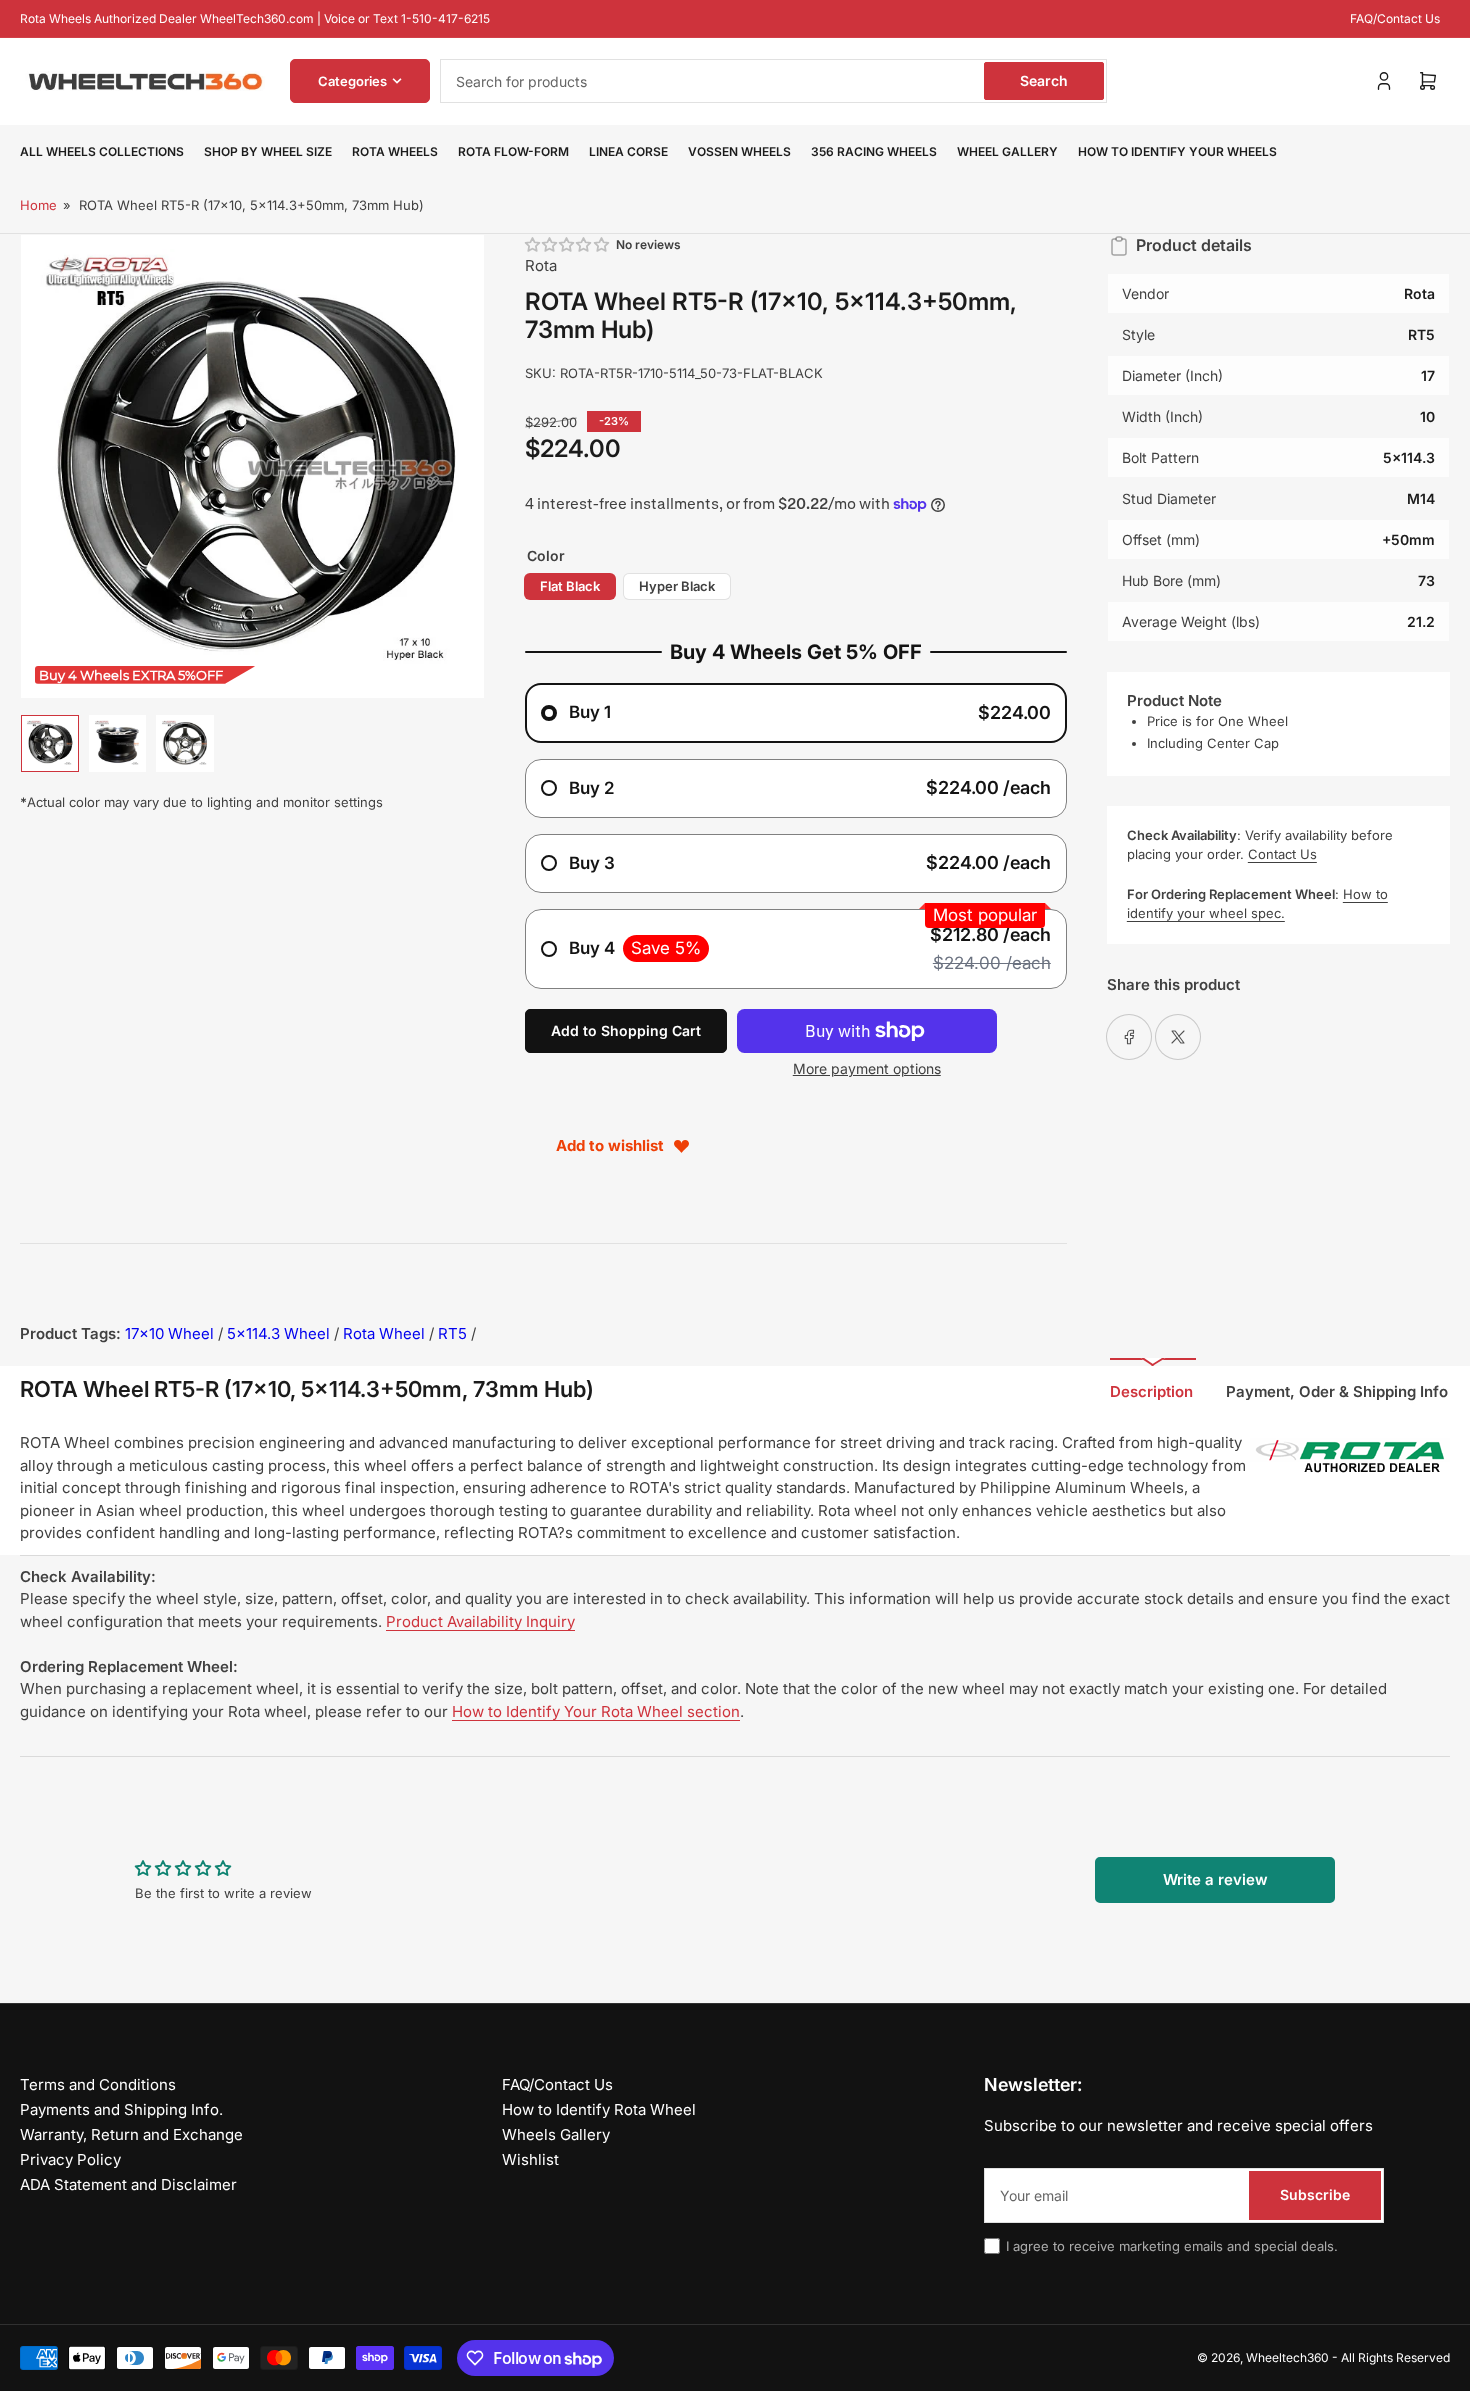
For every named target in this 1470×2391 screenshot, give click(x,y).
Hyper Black (677, 586)
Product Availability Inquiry (480, 1621)
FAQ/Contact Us (1395, 18)
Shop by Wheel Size (268, 151)
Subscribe (1315, 2194)
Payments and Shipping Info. (121, 2109)
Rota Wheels (395, 151)
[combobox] (773, 81)
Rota (541, 265)
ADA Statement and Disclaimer (128, 2184)
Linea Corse (628, 151)
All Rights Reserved (1395, 2357)
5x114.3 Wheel (278, 1333)
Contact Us (1282, 854)
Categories (352, 81)
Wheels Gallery (556, 2134)
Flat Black (570, 586)
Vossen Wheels (739, 151)
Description (1151, 1391)
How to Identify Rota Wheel (599, 2109)
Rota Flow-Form (513, 151)
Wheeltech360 (1287, 2357)
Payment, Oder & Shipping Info (1337, 1391)
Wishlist (530, 2159)
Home (38, 205)
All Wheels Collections (102, 151)
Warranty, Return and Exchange (131, 2134)
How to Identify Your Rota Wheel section (596, 1711)
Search (1044, 80)
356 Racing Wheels (874, 151)
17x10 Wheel (169, 1333)
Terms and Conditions (98, 2084)
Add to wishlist (610, 1145)
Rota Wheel (384, 1333)
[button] (568, 244)
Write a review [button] (1215, 1879)
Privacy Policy (70, 2159)
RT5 (452, 1333)
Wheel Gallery (1007, 151)
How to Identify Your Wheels (1177, 151)
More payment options (867, 1068)
